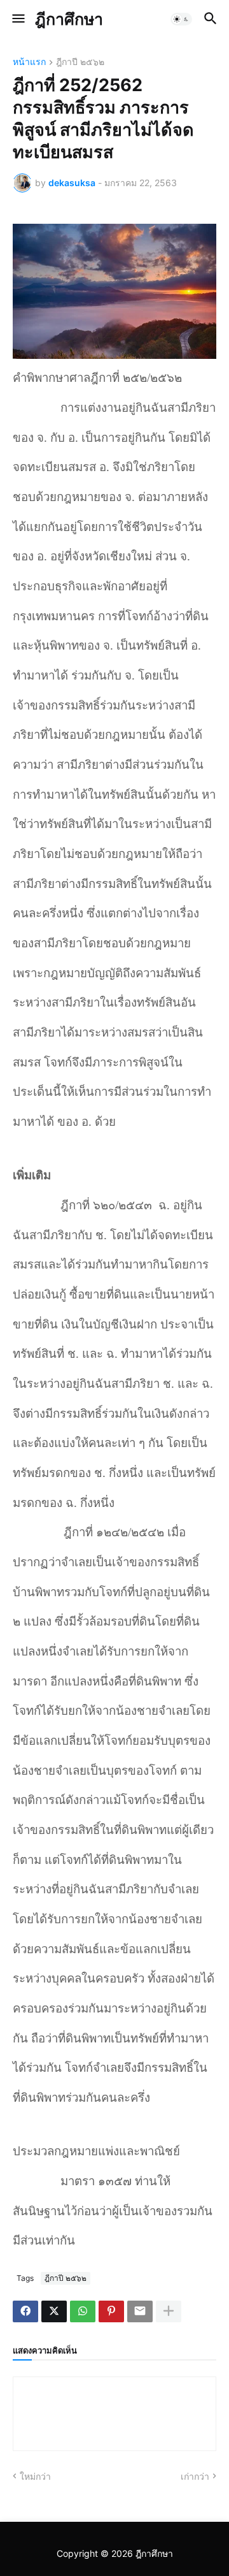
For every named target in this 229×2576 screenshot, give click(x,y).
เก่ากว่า (195, 2476)
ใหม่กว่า (35, 2476)
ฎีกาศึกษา (69, 19)
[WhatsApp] (83, 2311)
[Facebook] (25, 2311)
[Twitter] (54, 2311)
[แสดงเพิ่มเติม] (169, 2311)
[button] (17, 19)
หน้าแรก (29, 62)
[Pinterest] (111, 2311)
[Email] (140, 2311)
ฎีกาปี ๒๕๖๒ (80, 62)
